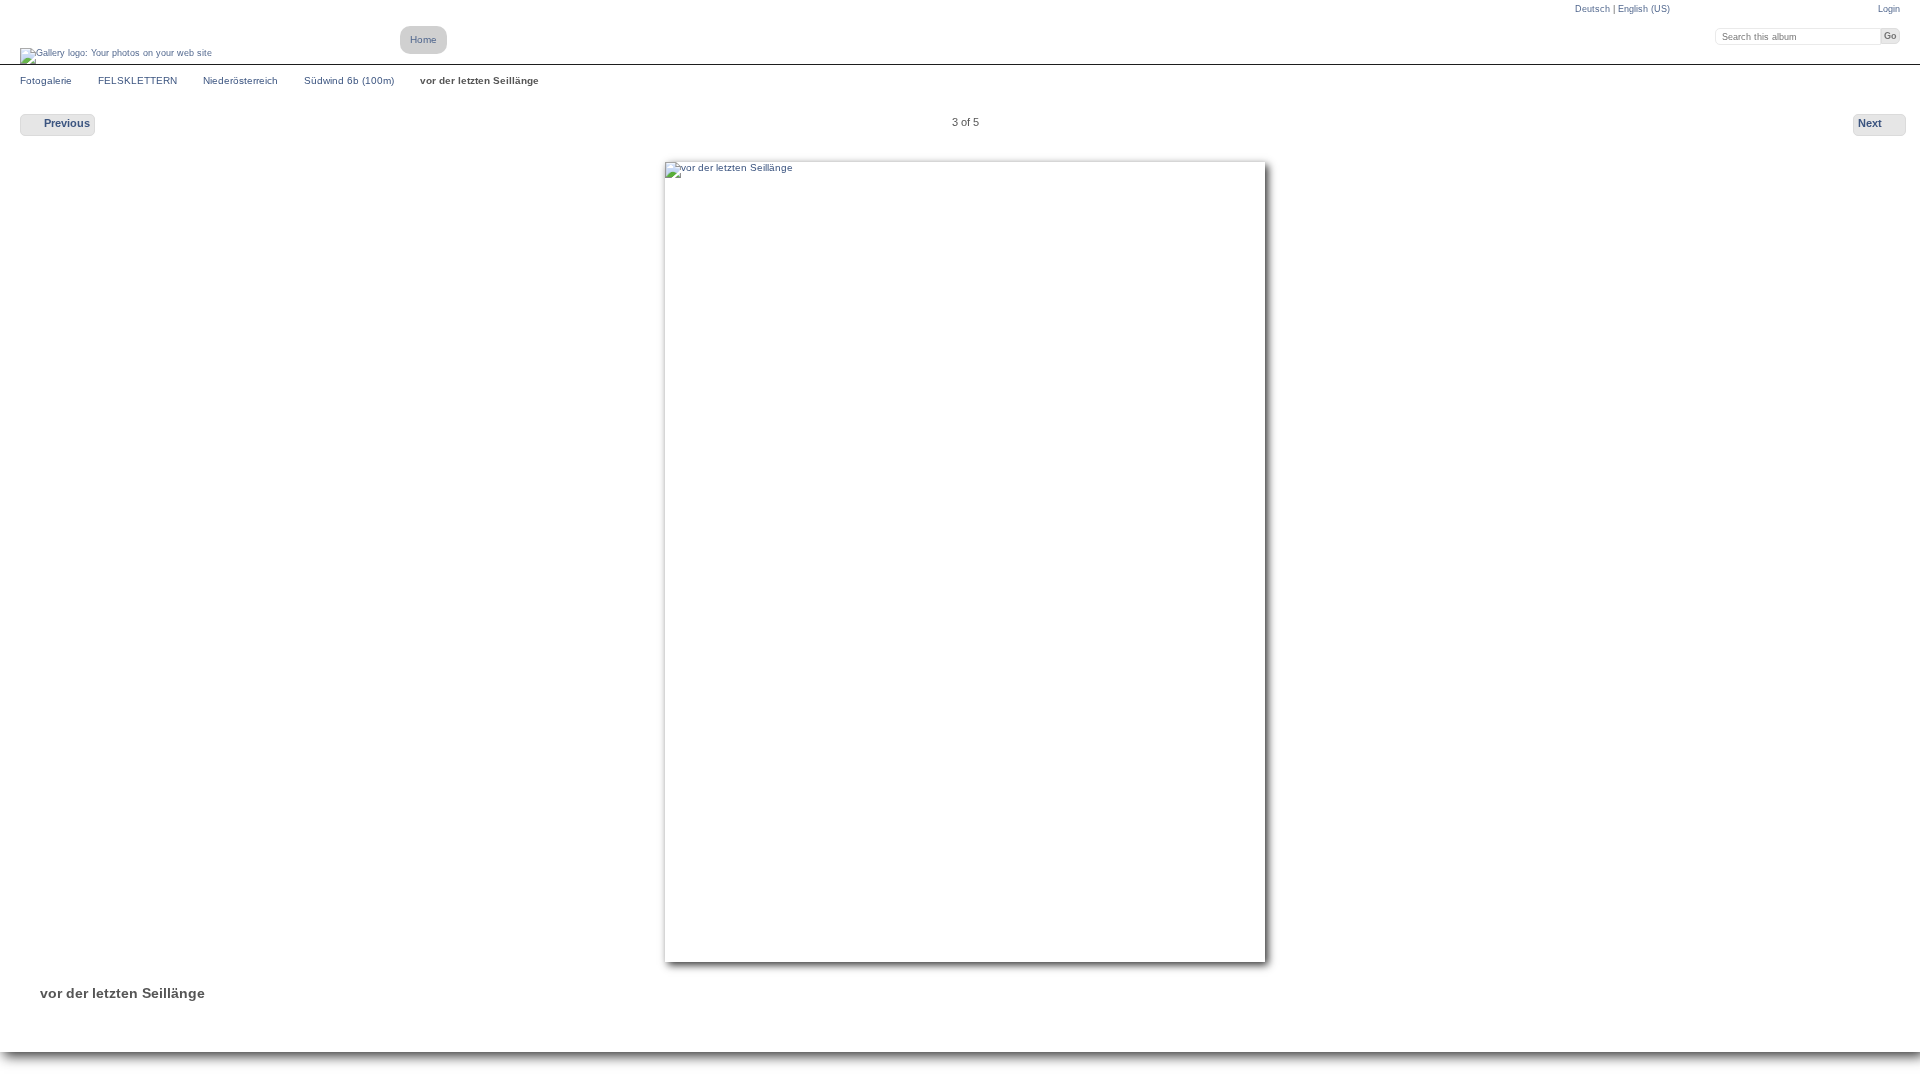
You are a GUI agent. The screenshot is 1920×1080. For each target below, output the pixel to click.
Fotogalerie (46, 80)
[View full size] (965, 562)
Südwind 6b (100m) (349, 80)
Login (1889, 9)
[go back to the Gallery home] (116, 56)
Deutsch (1594, 9)
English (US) (1644, 9)
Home (423, 39)
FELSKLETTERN (137, 80)
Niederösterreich (240, 80)
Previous (67, 123)
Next (1870, 123)
